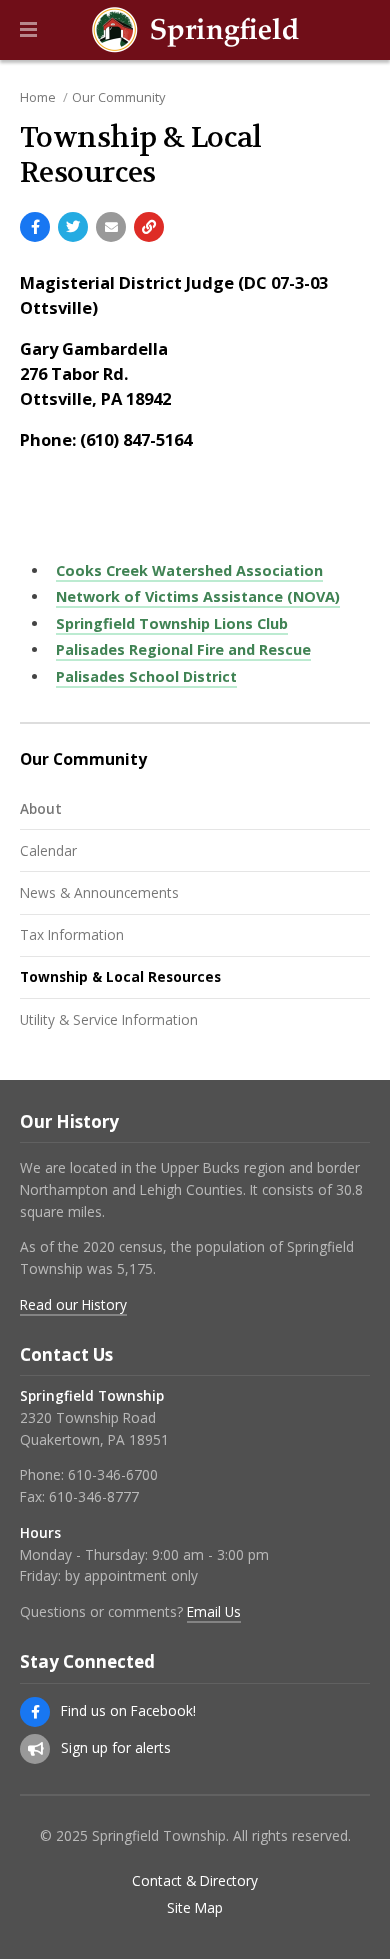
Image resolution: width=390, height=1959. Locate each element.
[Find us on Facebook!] (35, 1712)
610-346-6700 (113, 1474)
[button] (28, 30)
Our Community (118, 97)
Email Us (214, 1611)
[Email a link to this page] (111, 227)
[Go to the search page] (358, 30)
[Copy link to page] (149, 227)
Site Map (195, 1908)
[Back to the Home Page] (195, 30)
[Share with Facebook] (35, 227)
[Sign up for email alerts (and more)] (35, 1749)
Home (38, 97)
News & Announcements (99, 892)
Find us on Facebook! (128, 1710)
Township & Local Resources (120, 976)
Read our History (73, 1304)
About (41, 808)
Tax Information (72, 934)
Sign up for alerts (116, 1747)
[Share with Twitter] (73, 227)
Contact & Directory (195, 1881)
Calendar (48, 850)
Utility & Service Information (109, 1019)
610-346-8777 (94, 1496)
